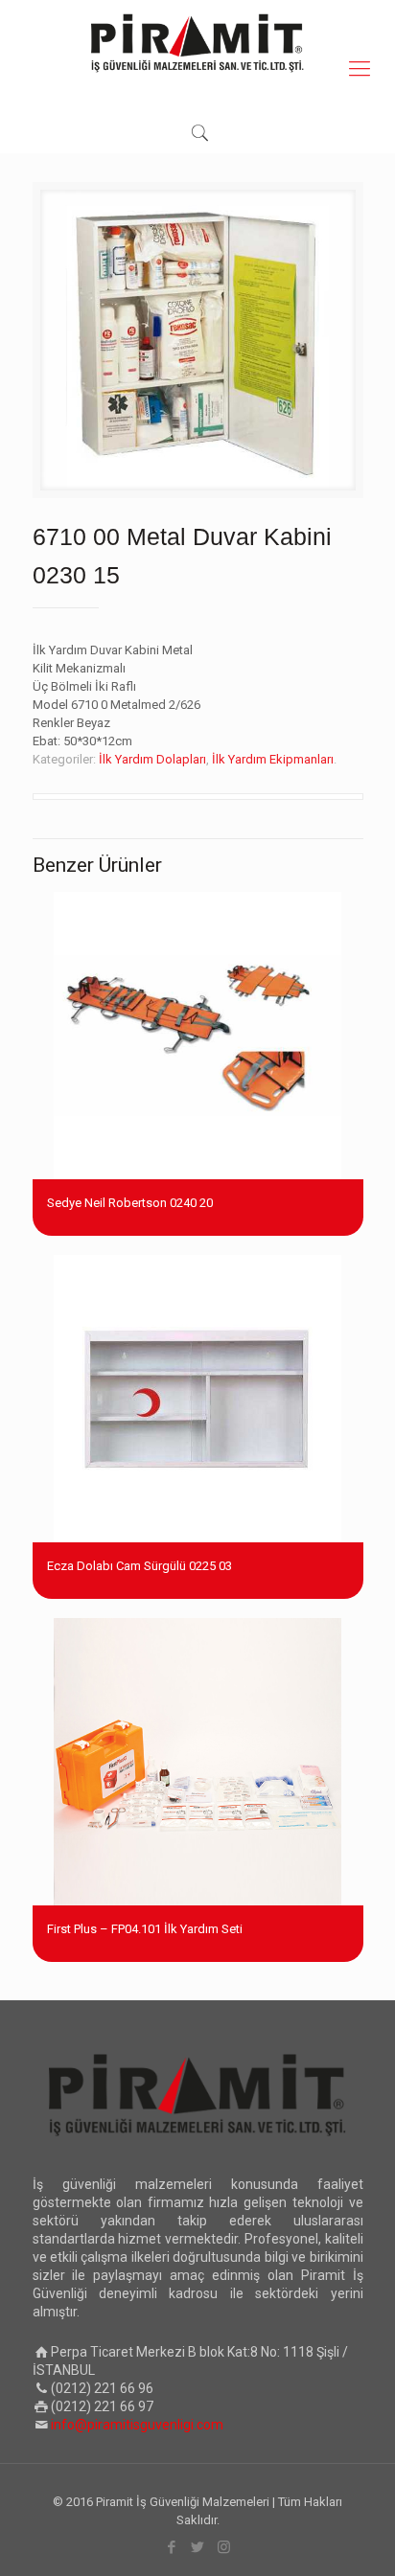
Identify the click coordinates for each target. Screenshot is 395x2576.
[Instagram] (224, 2547)
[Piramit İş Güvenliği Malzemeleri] (197, 43)
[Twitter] (198, 2547)
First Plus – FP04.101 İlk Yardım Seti (145, 1929)
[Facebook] (172, 2547)
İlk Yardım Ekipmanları (273, 759)
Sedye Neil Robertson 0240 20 (130, 1203)
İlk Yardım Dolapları (152, 759)
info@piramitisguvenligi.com (137, 2425)
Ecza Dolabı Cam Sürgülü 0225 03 (139, 1566)
